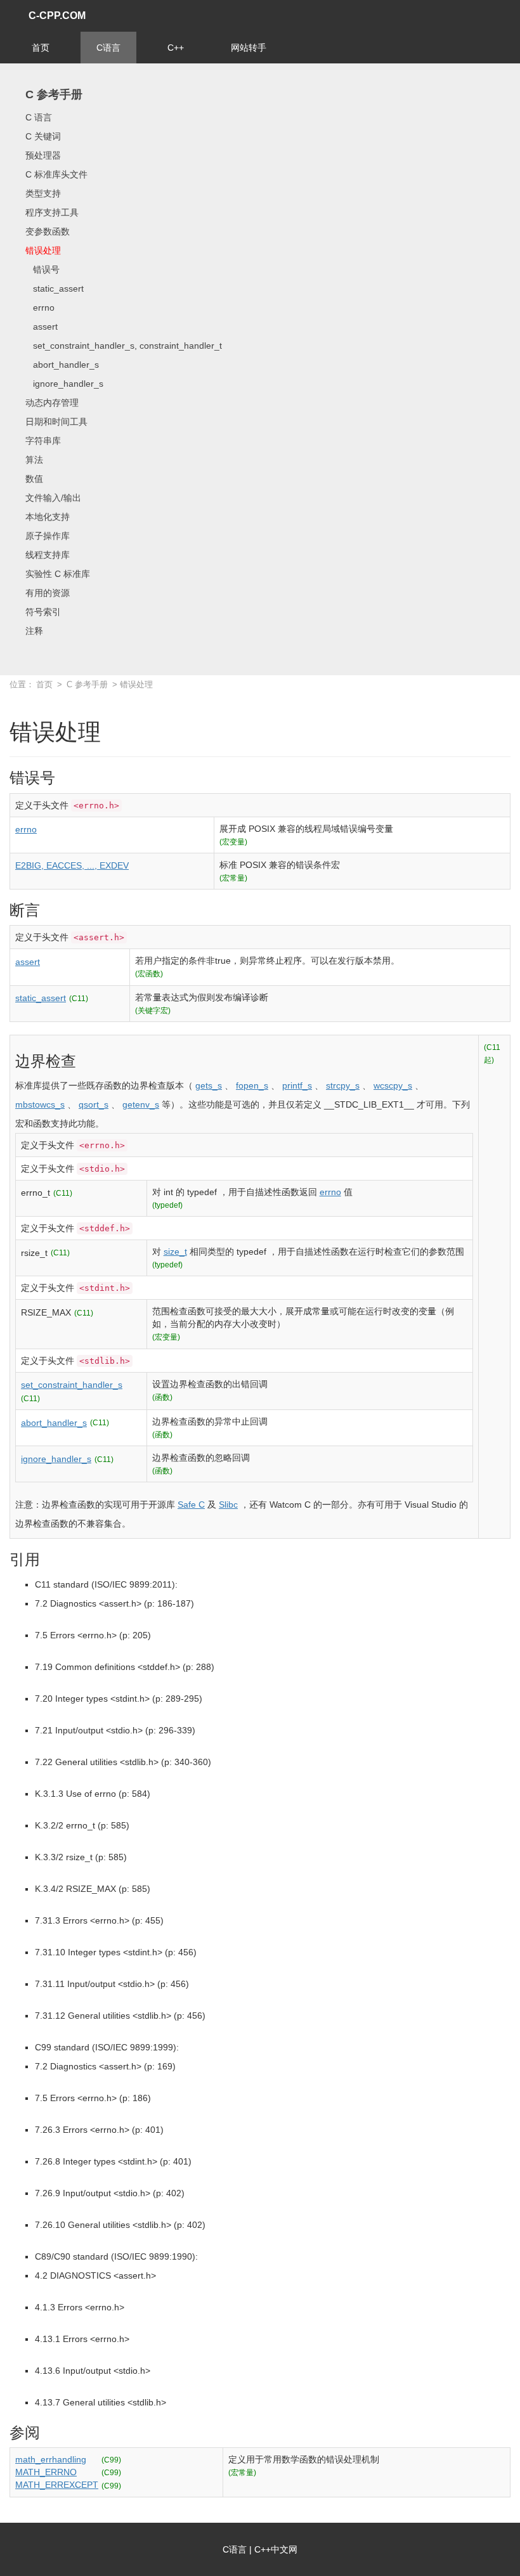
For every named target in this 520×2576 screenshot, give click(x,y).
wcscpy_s (393, 1085)
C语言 (108, 48)
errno (40, 307)
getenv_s (141, 1104)
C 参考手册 (54, 94)
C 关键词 (43, 136)
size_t (175, 1252)
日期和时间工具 (56, 422)
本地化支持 (48, 517)
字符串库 (43, 441)
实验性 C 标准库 (58, 574)
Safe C (191, 1505)
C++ (176, 48)
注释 (34, 631)
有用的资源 (48, 593)
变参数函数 (48, 231)
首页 (41, 48)
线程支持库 (48, 555)
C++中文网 (276, 2549)
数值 (34, 479)
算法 (34, 460)
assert (42, 327)
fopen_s (252, 1085)
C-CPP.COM (57, 16)
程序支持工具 (52, 212)
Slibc (228, 1505)
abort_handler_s (62, 365)
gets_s (209, 1085)
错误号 (42, 269)
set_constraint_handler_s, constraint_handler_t (124, 346)
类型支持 (43, 193)
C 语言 (39, 117)
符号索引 (43, 612)
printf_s (297, 1085)
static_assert (55, 288)
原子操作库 (48, 536)
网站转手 (249, 48)
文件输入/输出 (53, 498)
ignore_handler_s (64, 384)
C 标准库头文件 (56, 174)
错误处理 (43, 250)
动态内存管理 (52, 403)
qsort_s (94, 1104)
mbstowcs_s (40, 1104)
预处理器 (43, 155)
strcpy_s (343, 1085)
